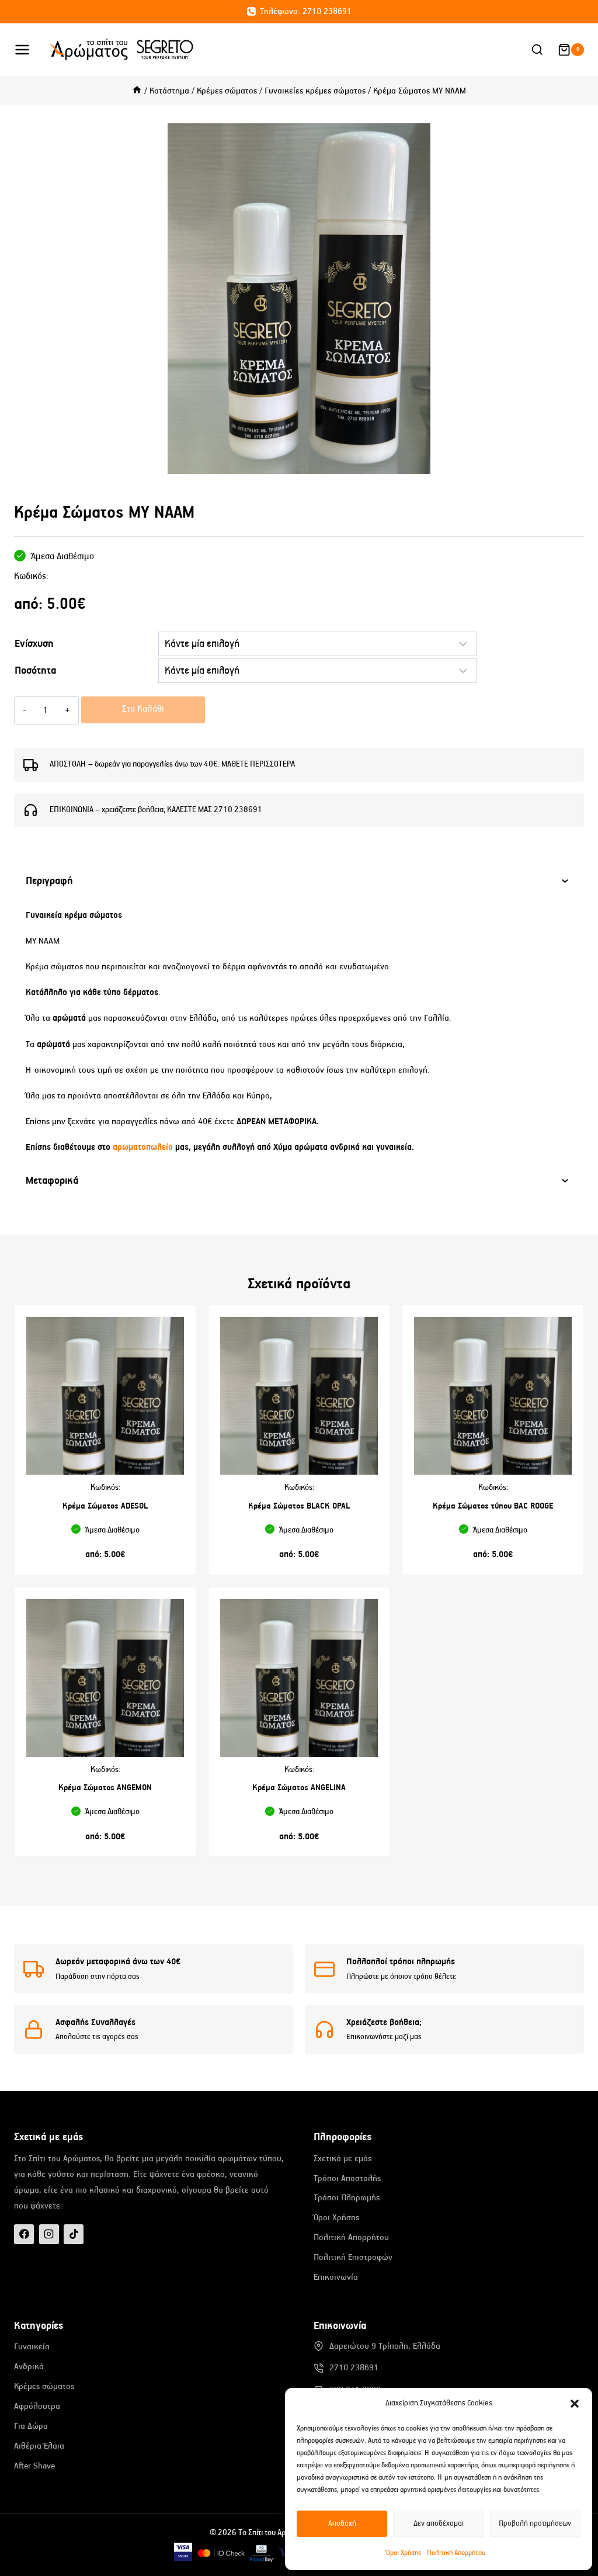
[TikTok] (74, 2234)
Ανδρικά (29, 2367)
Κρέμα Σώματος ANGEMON (105, 1788)
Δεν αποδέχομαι (439, 2524)
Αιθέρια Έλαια (39, 2446)
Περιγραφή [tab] (49, 881)
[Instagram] (49, 2234)
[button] (575, 2404)
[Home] (137, 91)
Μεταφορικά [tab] (52, 1181)
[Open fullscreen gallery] (572, 462)
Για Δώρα (31, 2426)
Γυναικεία (32, 2347)
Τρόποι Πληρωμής (347, 2198)
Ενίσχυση (34, 644)
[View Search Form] (537, 50)
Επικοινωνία (336, 2277)
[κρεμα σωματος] (299, 299)
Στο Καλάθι (143, 709)
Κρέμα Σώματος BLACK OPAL (299, 1506)
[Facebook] (24, 2234)
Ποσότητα (35, 671)
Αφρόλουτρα (37, 2406)
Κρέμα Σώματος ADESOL (105, 1506)
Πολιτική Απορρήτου (456, 2553)
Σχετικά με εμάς (343, 2159)
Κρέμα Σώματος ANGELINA (299, 1788)
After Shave (34, 2466)
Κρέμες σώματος (44, 2386)
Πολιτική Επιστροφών (353, 2257)
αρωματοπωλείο (144, 1147)
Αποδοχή (342, 2524)
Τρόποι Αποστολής (347, 2178)
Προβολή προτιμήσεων (535, 2524)
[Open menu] (28, 49)
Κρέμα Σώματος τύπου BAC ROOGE (493, 1506)
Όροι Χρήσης (404, 2553)
